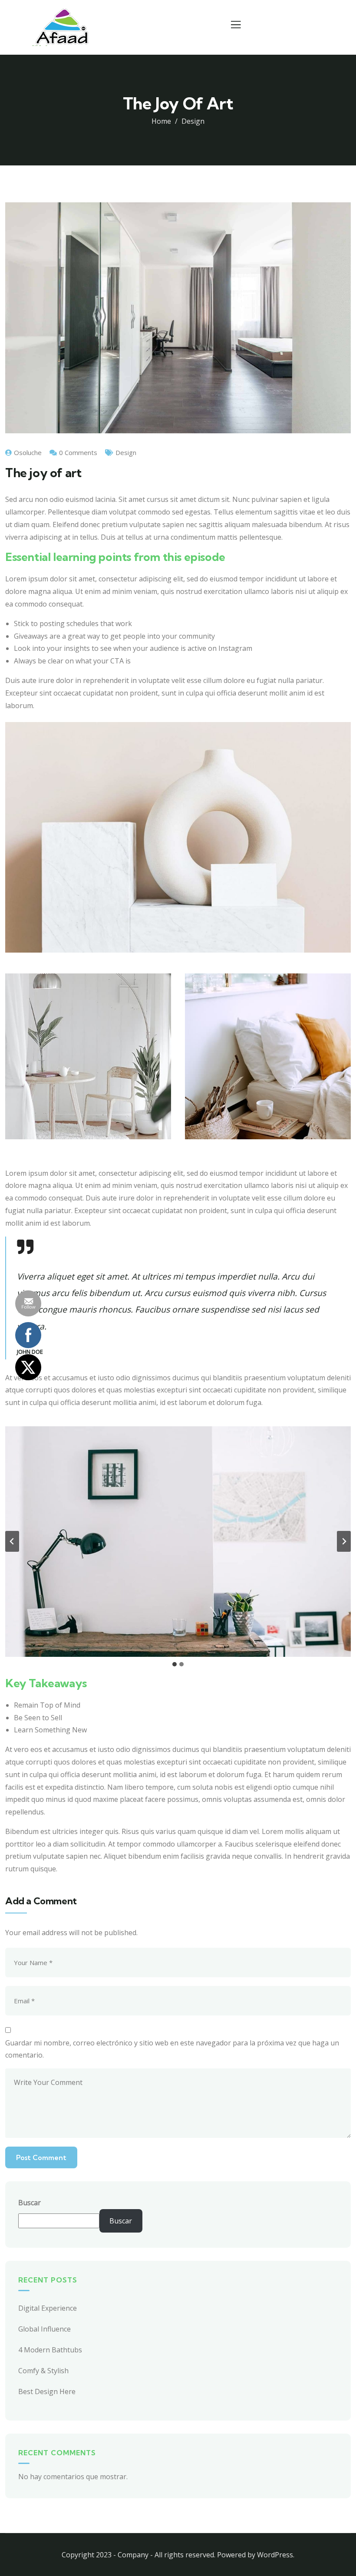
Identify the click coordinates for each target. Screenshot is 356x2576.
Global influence (44, 2329)
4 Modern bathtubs (50, 2350)
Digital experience (48, 2308)
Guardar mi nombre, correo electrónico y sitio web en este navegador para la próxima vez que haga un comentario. (172, 2049)
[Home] (62, 27)
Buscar (30, 2203)
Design (193, 121)
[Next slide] (344, 1541)
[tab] (175, 1664)
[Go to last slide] (12, 1541)
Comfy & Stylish (43, 2371)
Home (161, 121)
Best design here (47, 2391)
